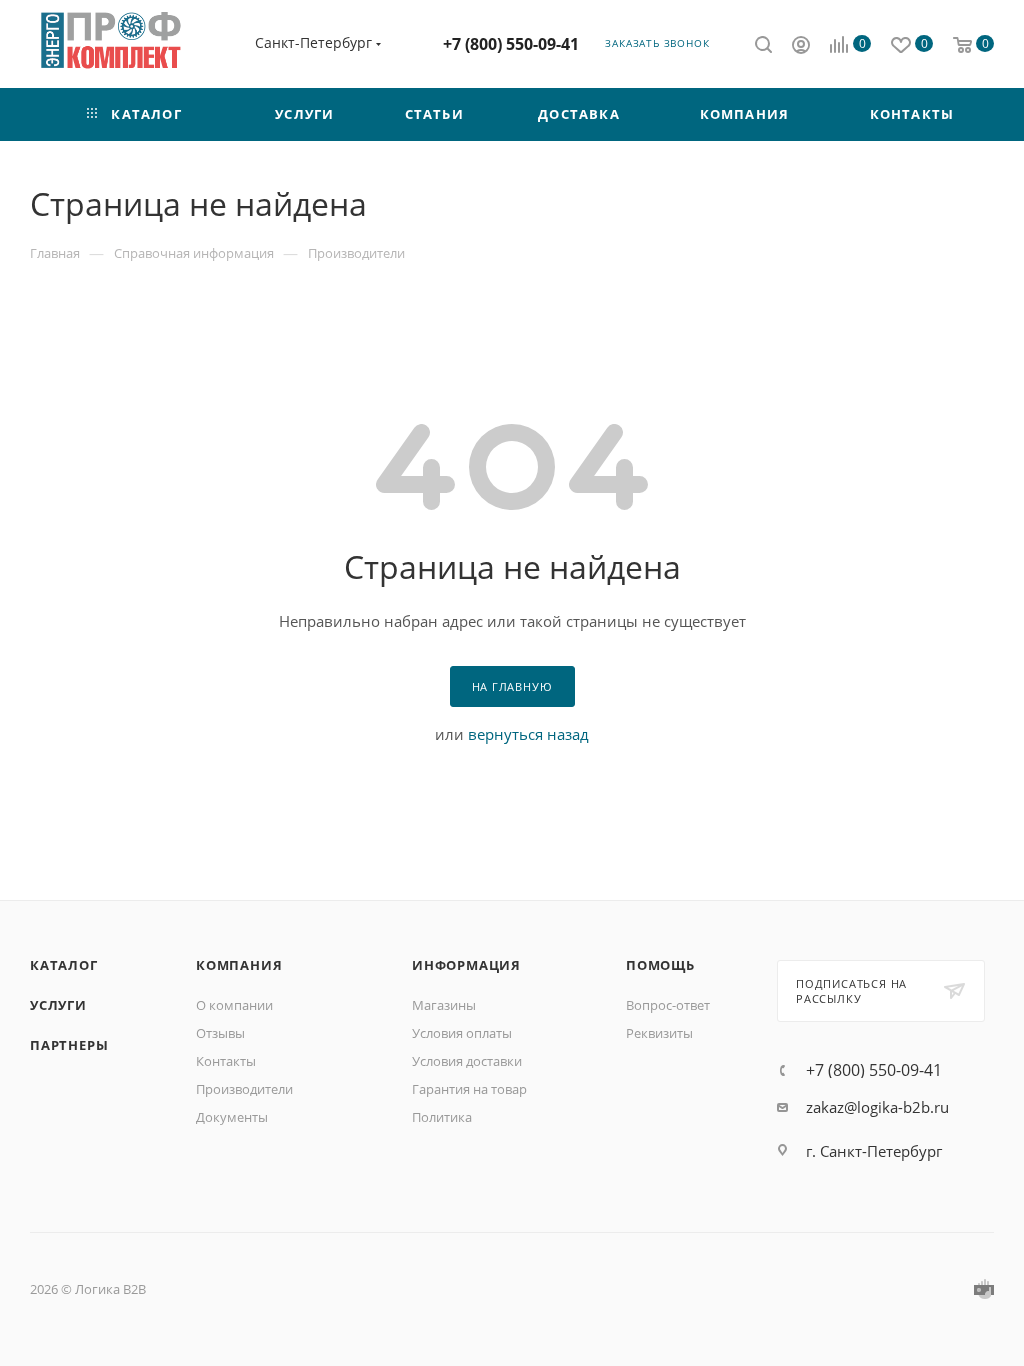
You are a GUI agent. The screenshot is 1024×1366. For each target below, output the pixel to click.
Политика (442, 1117)
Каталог (64, 965)
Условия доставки (467, 1061)
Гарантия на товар (469, 1089)
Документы (232, 1117)
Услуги (58, 1005)
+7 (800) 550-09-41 (511, 44)
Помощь (660, 965)
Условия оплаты (462, 1033)
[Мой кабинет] (801, 47)
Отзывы (220, 1033)
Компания (239, 965)
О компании (234, 1005)
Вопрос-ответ (668, 1005)
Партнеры (69, 1045)
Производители (244, 1089)
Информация (466, 965)
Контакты (226, 1061)
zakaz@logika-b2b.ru (877, 1107)
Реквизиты (659, 1033)
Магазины (444, 1005)
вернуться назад (528, 734)
